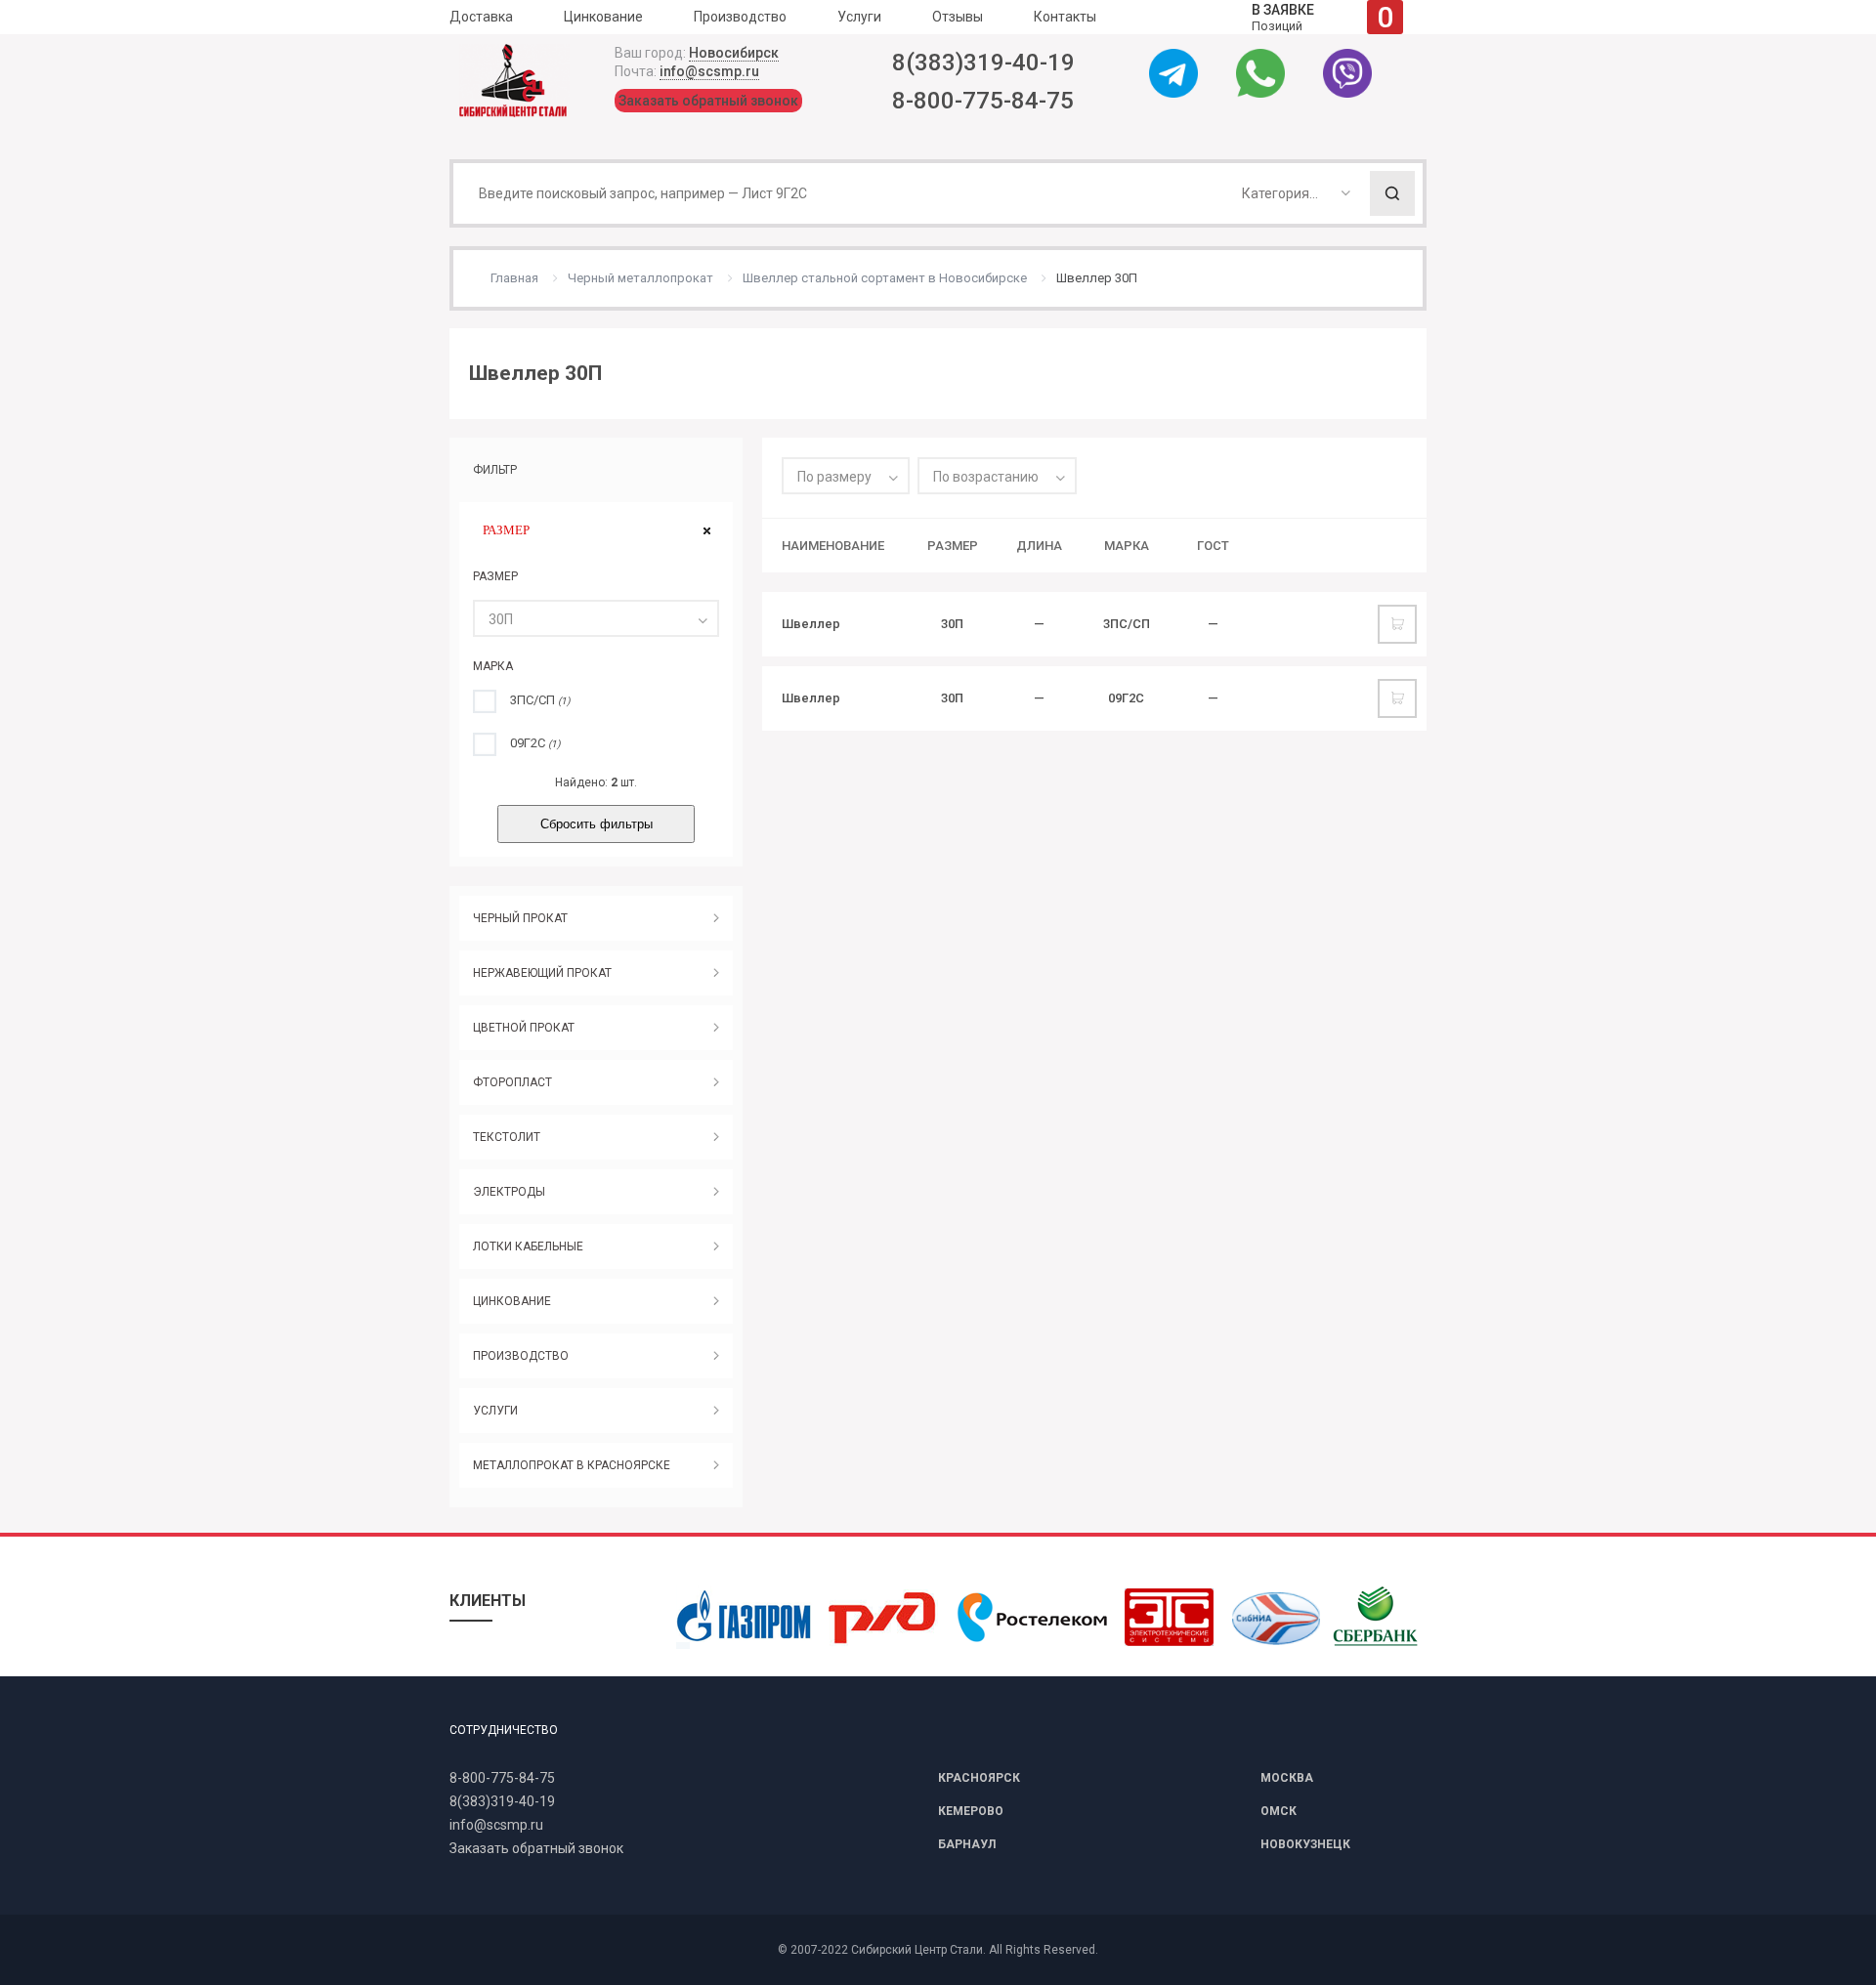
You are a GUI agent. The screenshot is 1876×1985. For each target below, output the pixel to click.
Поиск (1392, 193)
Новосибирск (734, 53)
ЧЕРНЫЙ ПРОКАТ (520, 918)
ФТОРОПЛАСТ (512, 1082)
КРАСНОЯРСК (979, 1778)
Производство (740, 17)
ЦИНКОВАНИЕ (512, 1301)
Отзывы (958, 17)
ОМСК (1279, 1811)
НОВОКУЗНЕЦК (1305, 1844)
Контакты (1065, 17)
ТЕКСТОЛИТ (507, 1137)
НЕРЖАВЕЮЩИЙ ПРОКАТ (542, 973)
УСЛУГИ (495, 1411)
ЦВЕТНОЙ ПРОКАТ (524, 1028)
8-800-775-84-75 (983, 101)
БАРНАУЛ (967, 1844)
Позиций (1322, 17)
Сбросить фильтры (597, 824)
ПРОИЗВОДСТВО (521, 1356)
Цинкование (603, 17)
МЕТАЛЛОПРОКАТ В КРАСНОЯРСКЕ (572, 1465)
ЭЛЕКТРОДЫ (509, 1192)
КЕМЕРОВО (971, 1811)
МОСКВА (1287, 1778)
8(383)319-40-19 (983, 63)
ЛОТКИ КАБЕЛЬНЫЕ (528, 1246)
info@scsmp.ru (709, 71)
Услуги (859, 17)
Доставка (481, 17)
